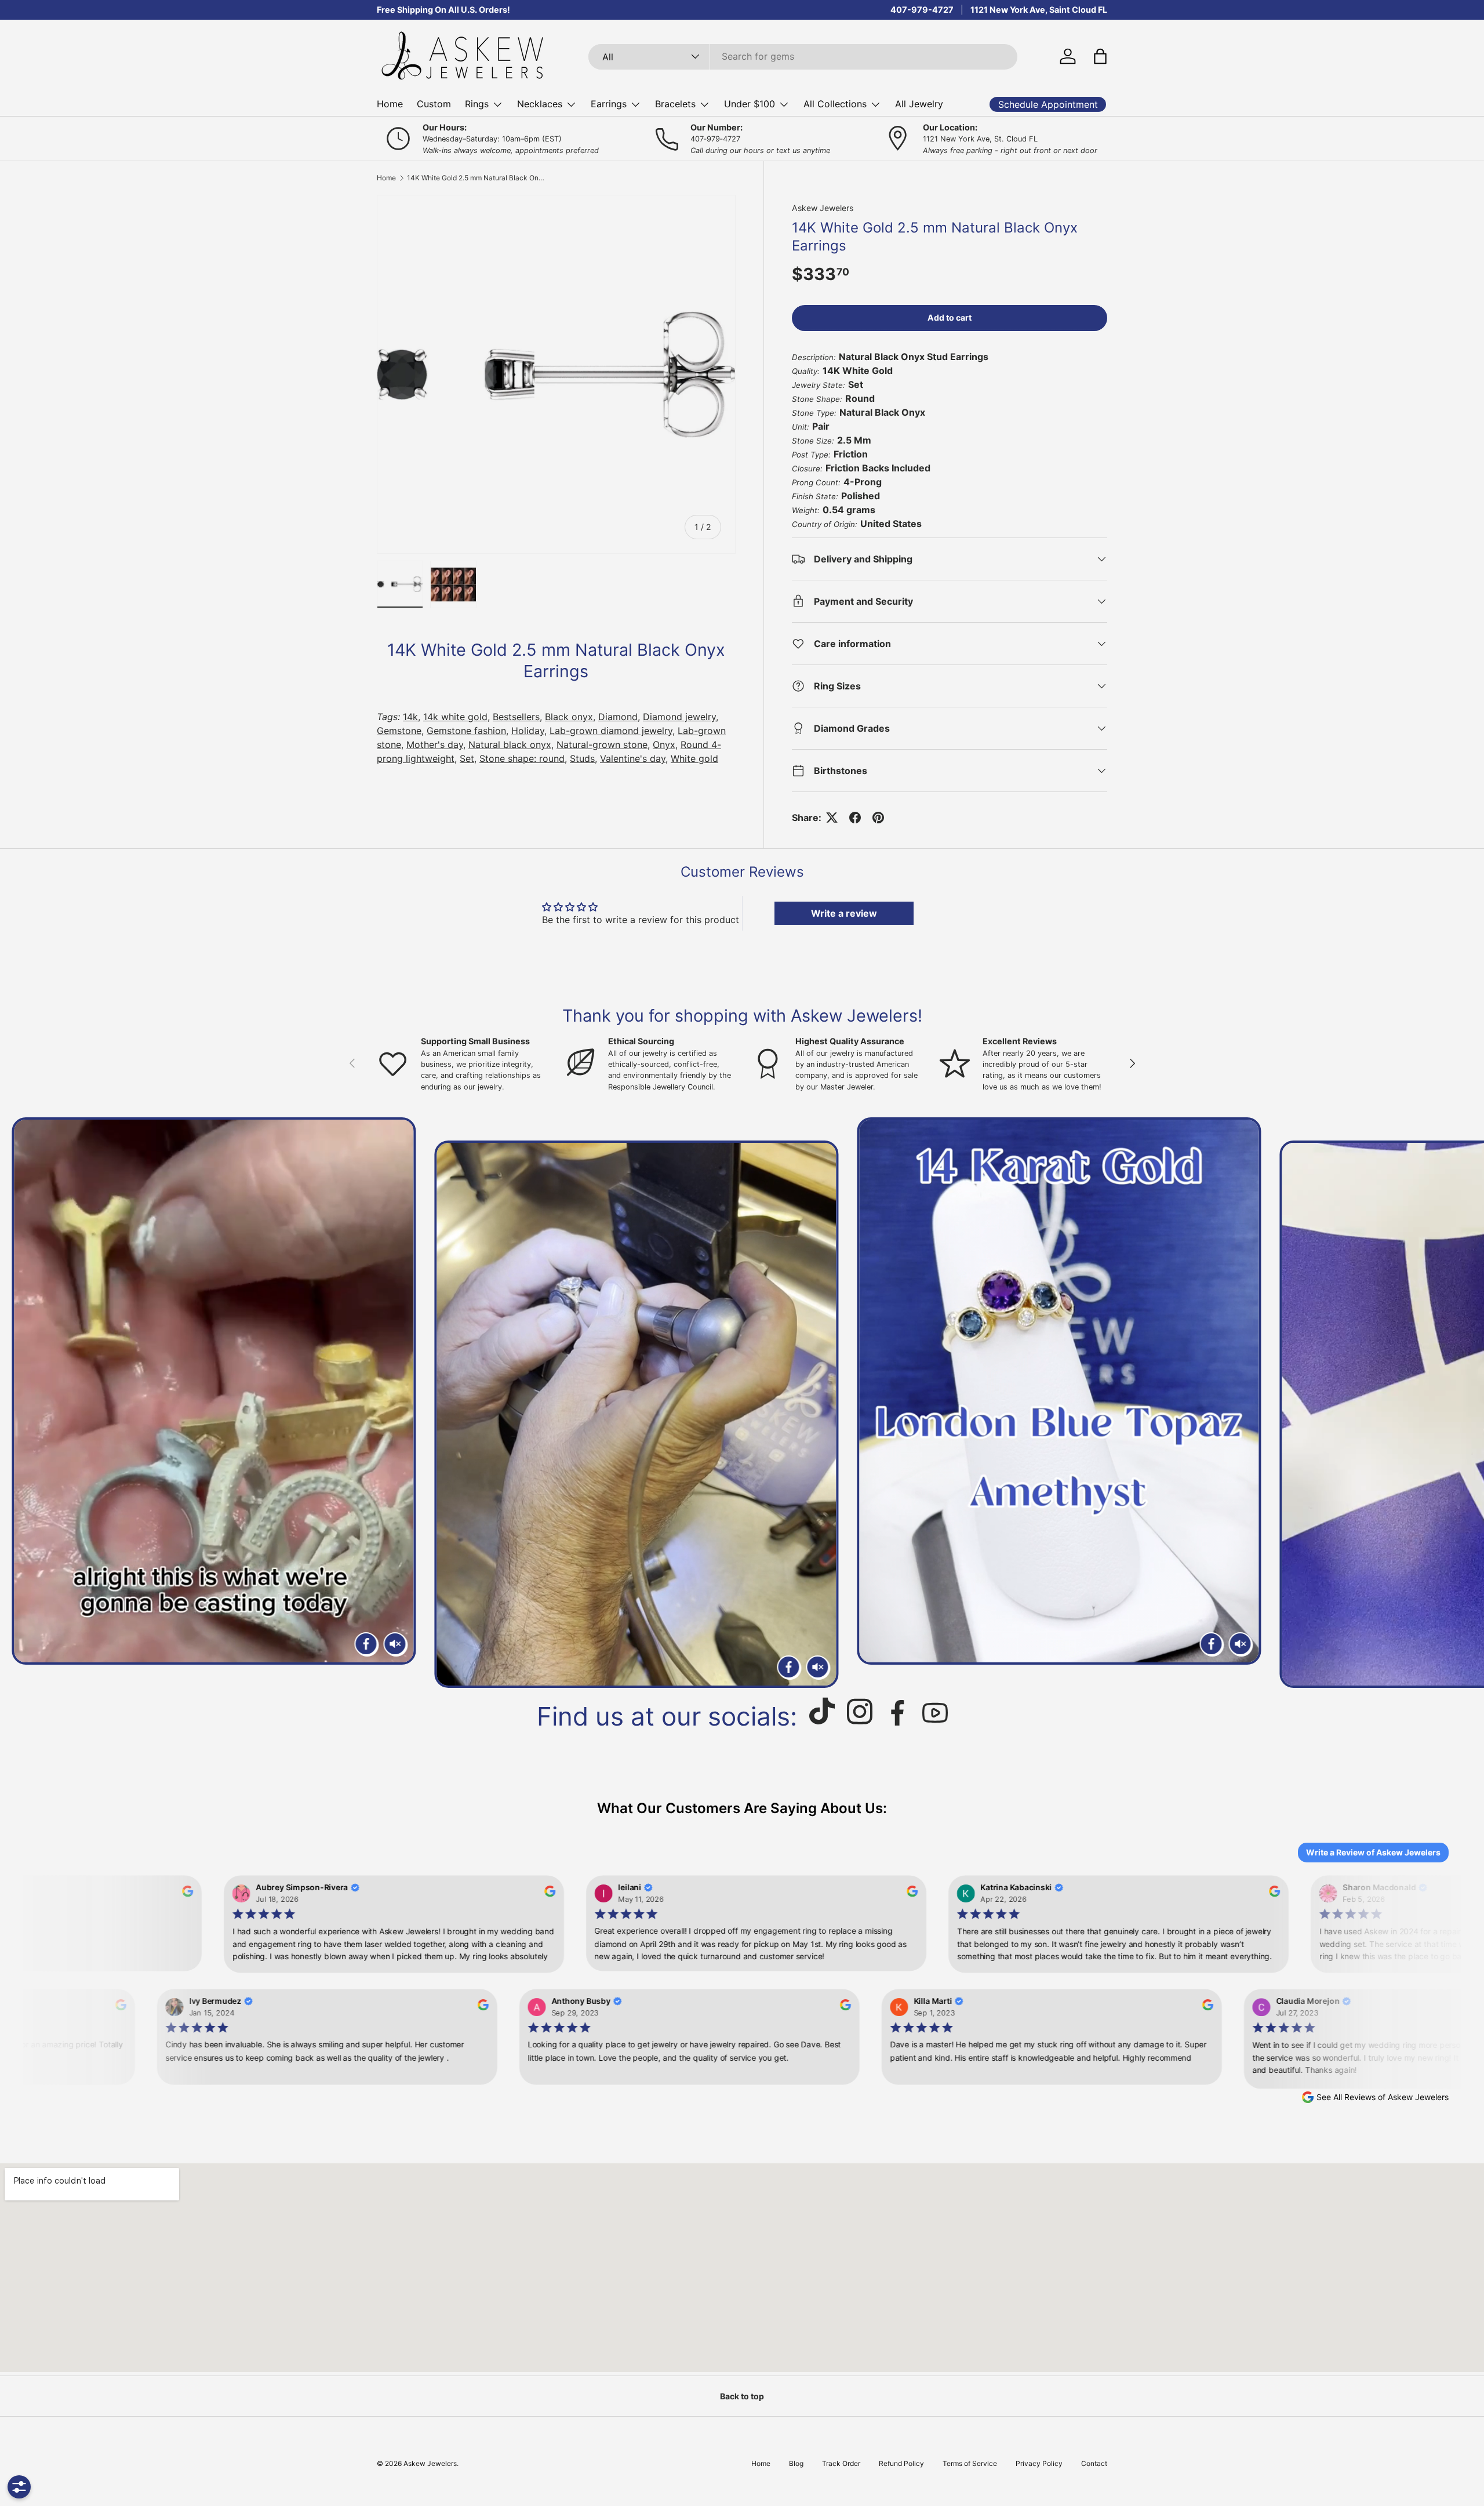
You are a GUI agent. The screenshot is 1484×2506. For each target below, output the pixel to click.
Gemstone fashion (466, 731)
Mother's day (435, 744)
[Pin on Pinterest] (878, 818)
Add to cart (950, 317)
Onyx (664, 744)
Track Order (841, 2463)
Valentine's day (633, 758)
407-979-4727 (922, 10)
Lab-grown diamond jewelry (611, 731)
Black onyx (569, 717)
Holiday (528, 731)
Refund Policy (901, 2463)
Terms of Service (970, 2463)
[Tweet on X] (832, 818)
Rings (477, 104)
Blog (796, 2463)
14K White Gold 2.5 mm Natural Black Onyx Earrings (477, 178)
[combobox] (803, 56)
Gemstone (399, 731)
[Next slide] (1461, 1403)
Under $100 (750, 104)
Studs (582, 758)
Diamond (618, 717)
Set (467, 758)
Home (390, 104)
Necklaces (540, 104)
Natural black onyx (510, 744)
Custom (434, 104)
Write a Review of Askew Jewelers (1373, 1852)
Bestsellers (516, 717)
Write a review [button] (844, 913)
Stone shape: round (522, 758)
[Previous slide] (23, 1403)
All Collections (835, 104)
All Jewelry (919, 104)
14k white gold (455, 717)
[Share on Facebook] (855, 818)
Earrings (609, 104)
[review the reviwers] (179, 1894)
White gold (694, 758)
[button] (1100, 56)
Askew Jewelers (823, 208)
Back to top (742, 2396)
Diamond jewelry (679, 717)
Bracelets (675, 104)
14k (410, 717)
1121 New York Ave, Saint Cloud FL (1039, 10)
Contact (1094, 2463)
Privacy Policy (1039, 2463)
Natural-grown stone (602, 744)
